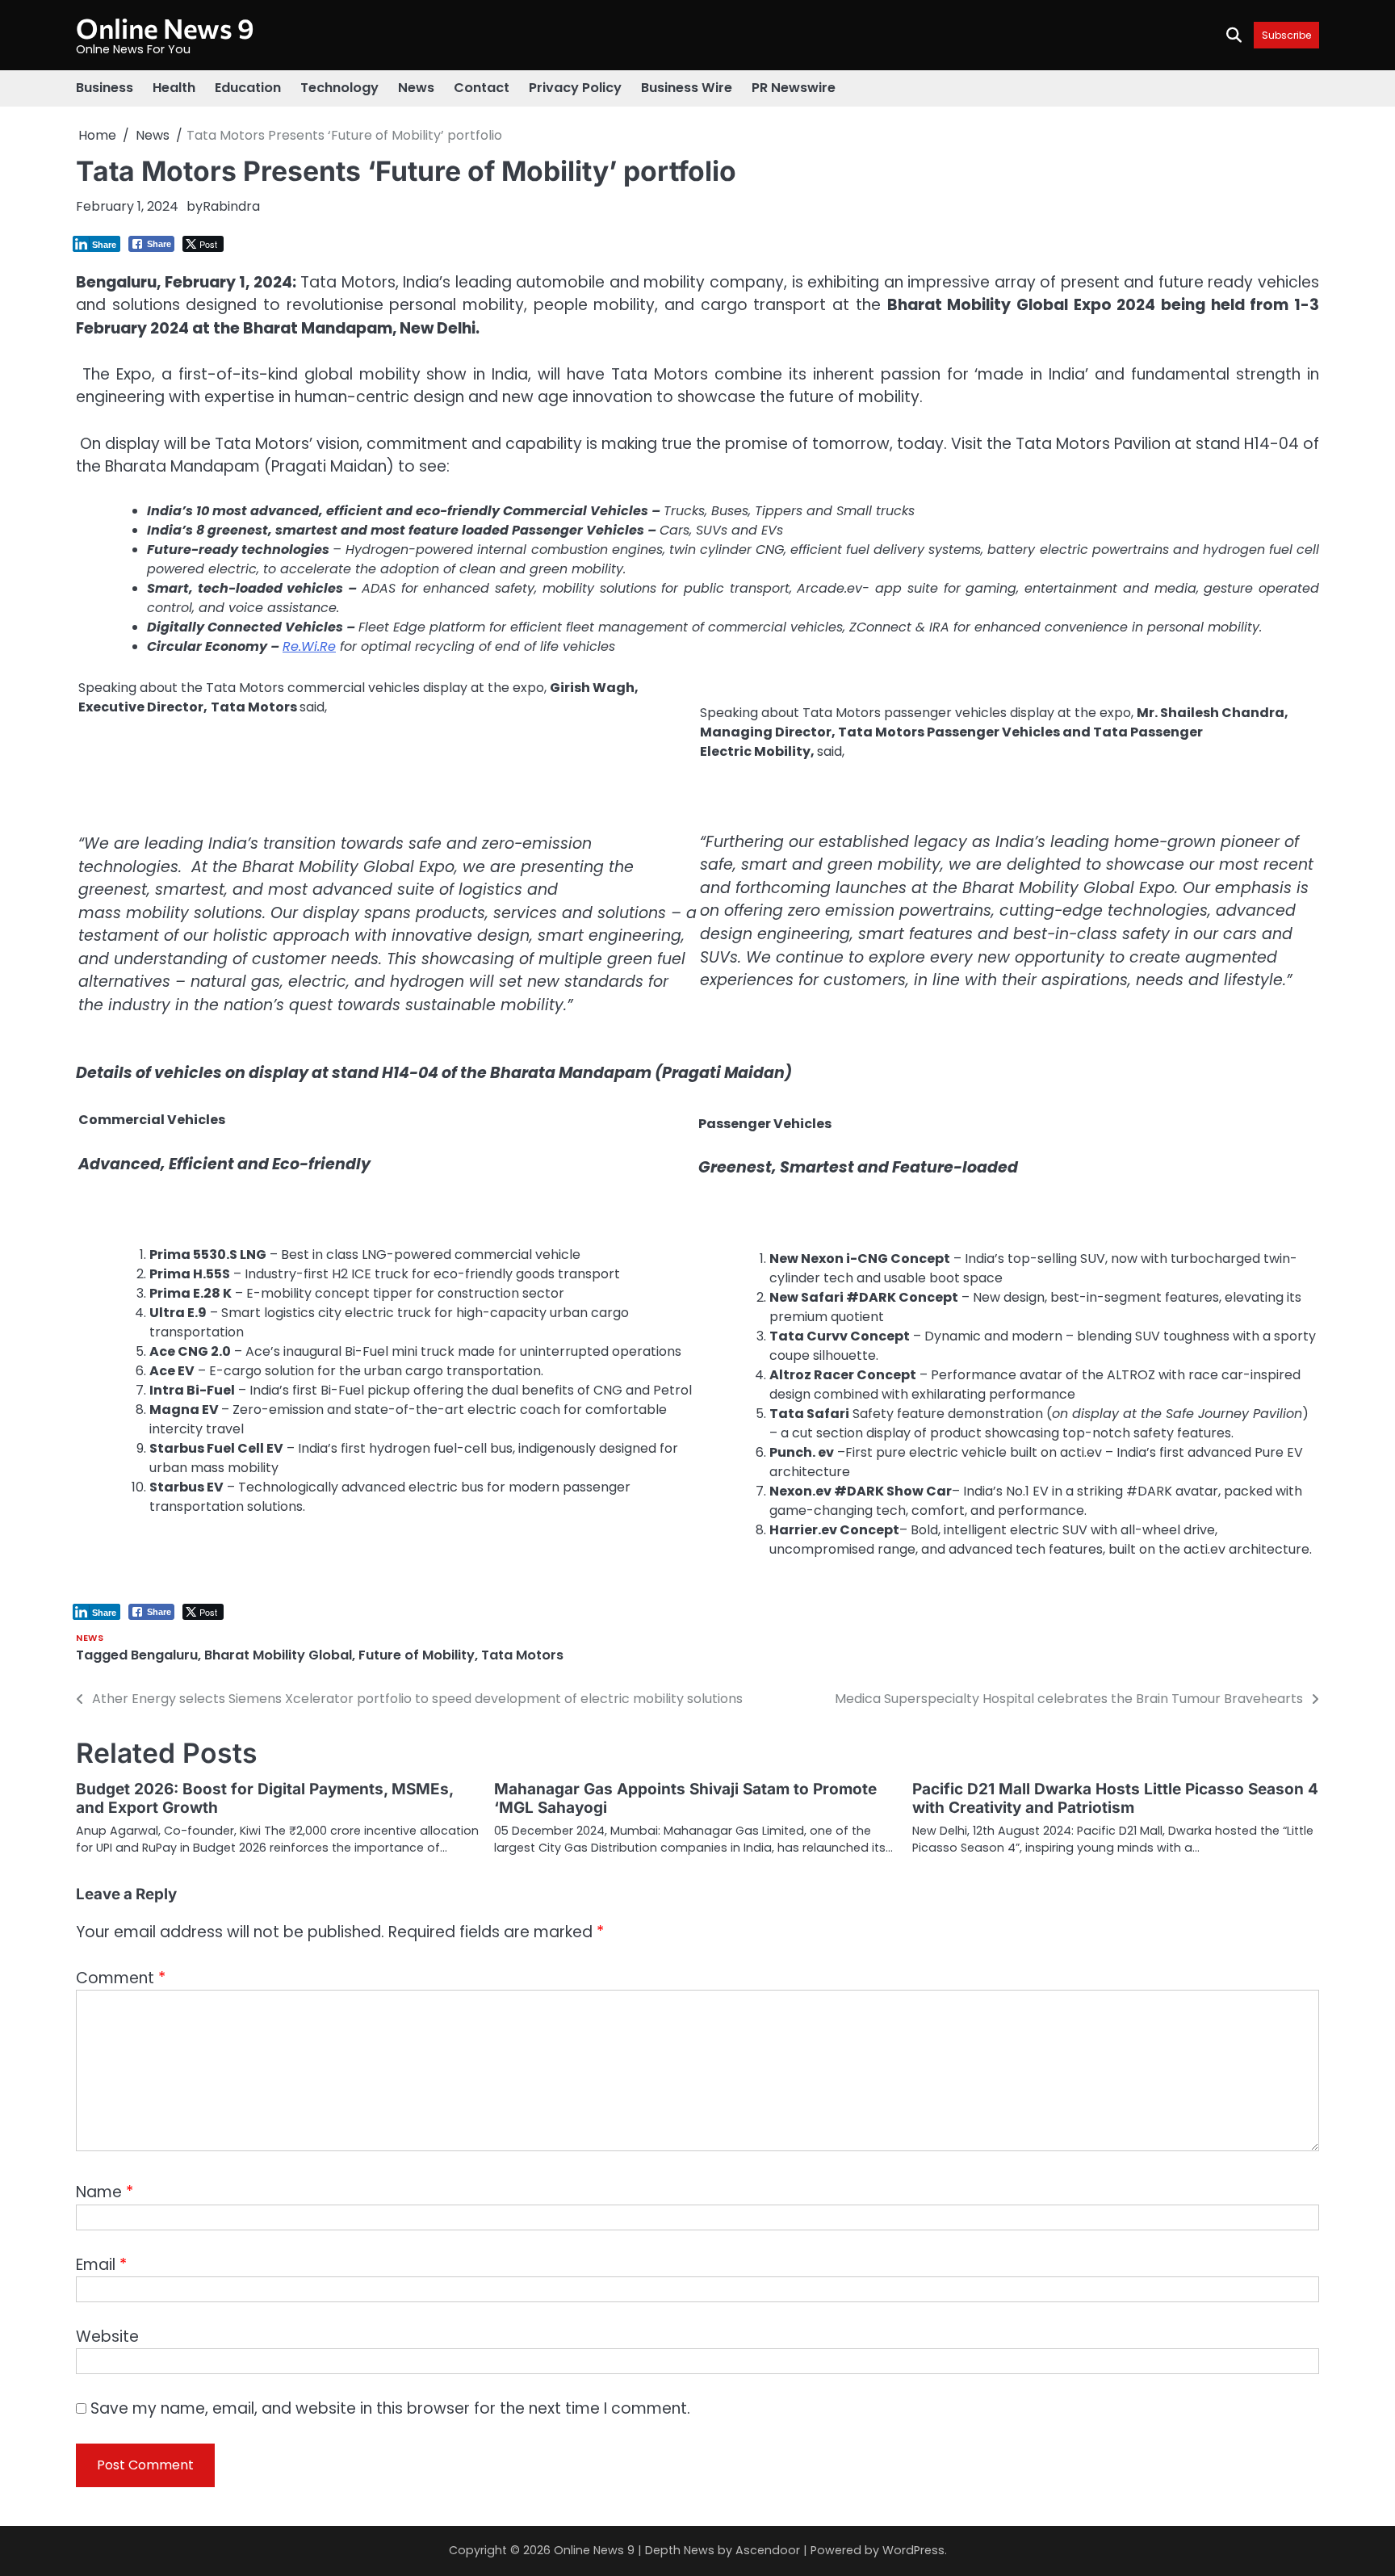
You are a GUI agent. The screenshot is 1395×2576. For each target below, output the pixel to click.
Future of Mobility (417, 1655)
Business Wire (687, 88)
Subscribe (1286, 35)
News (416, 88)
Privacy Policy (575, 88)
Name (105, 2192)
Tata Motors (522, 1655)
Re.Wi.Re (309, 646)
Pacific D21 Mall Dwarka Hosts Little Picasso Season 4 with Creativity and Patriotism (1115, 1798)
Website (107, 2337)
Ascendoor (768, 2550)
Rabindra (231, 206)
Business (105, 88)
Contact (482, 88)
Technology (339, 88)
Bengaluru (164, 1655)
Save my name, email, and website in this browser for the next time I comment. (390, 2408)
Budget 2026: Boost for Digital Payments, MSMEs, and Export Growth (264, 1798)
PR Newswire (794, 88)
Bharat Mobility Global (278, 1655)
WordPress (913, 2550)
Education (248, 88)
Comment (121, 1978)
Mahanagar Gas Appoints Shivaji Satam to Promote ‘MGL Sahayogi (685, 1798)
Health (174, 88)
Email (101, 2265)
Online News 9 (165, 28)
